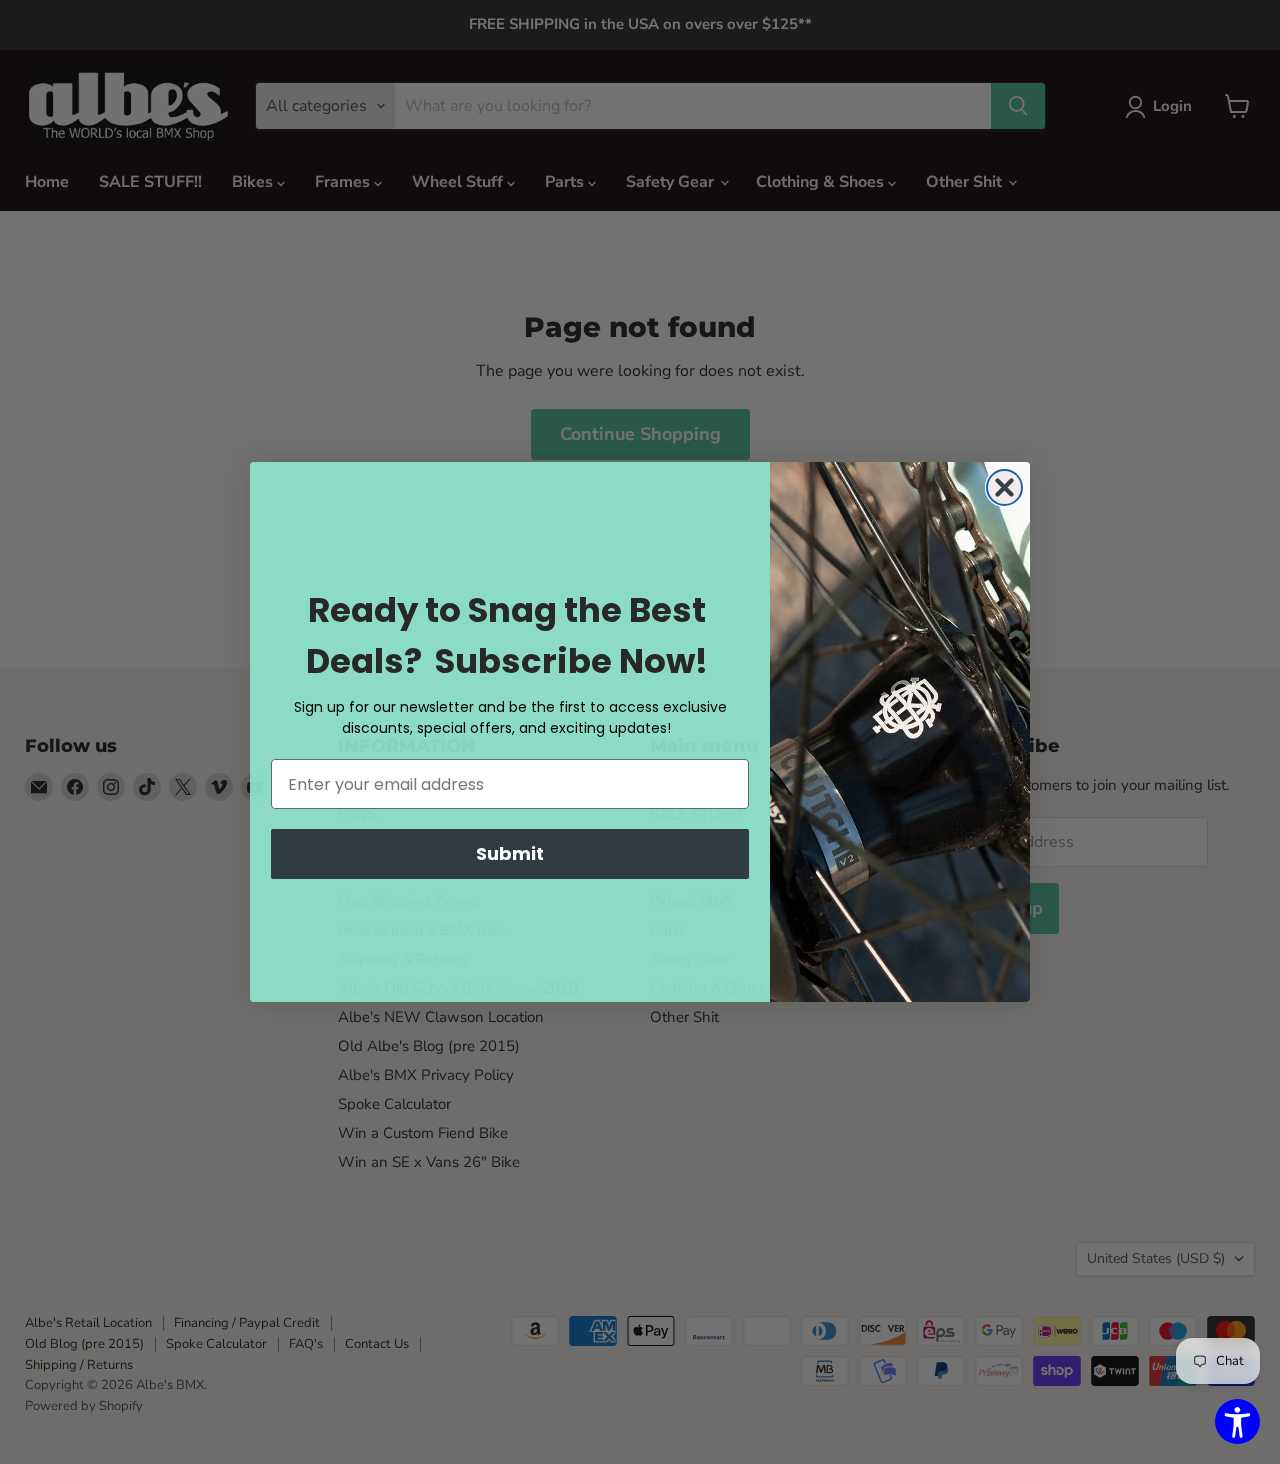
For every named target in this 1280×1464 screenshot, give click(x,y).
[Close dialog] (1004, 487)
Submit (510, 853)
